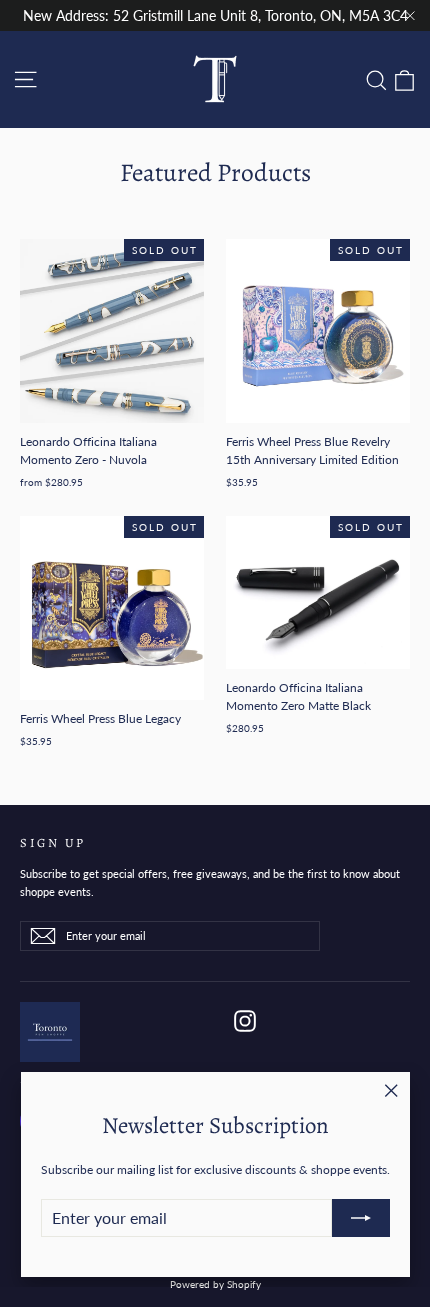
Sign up (53, 842)
